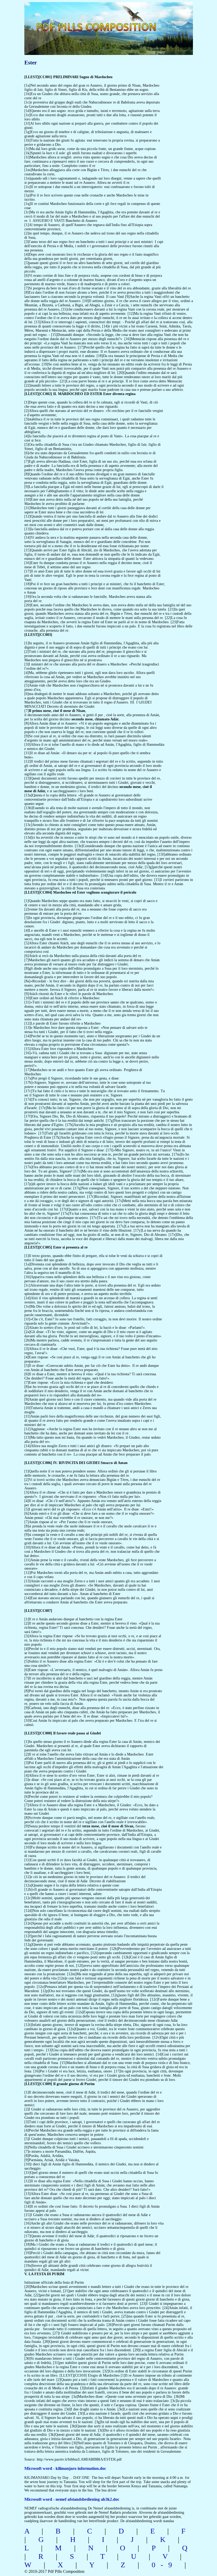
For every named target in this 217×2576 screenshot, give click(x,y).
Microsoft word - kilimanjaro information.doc (65, 2468)
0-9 (164, 2565)
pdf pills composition (108, 21)
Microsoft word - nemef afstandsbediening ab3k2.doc (72, 2499)
